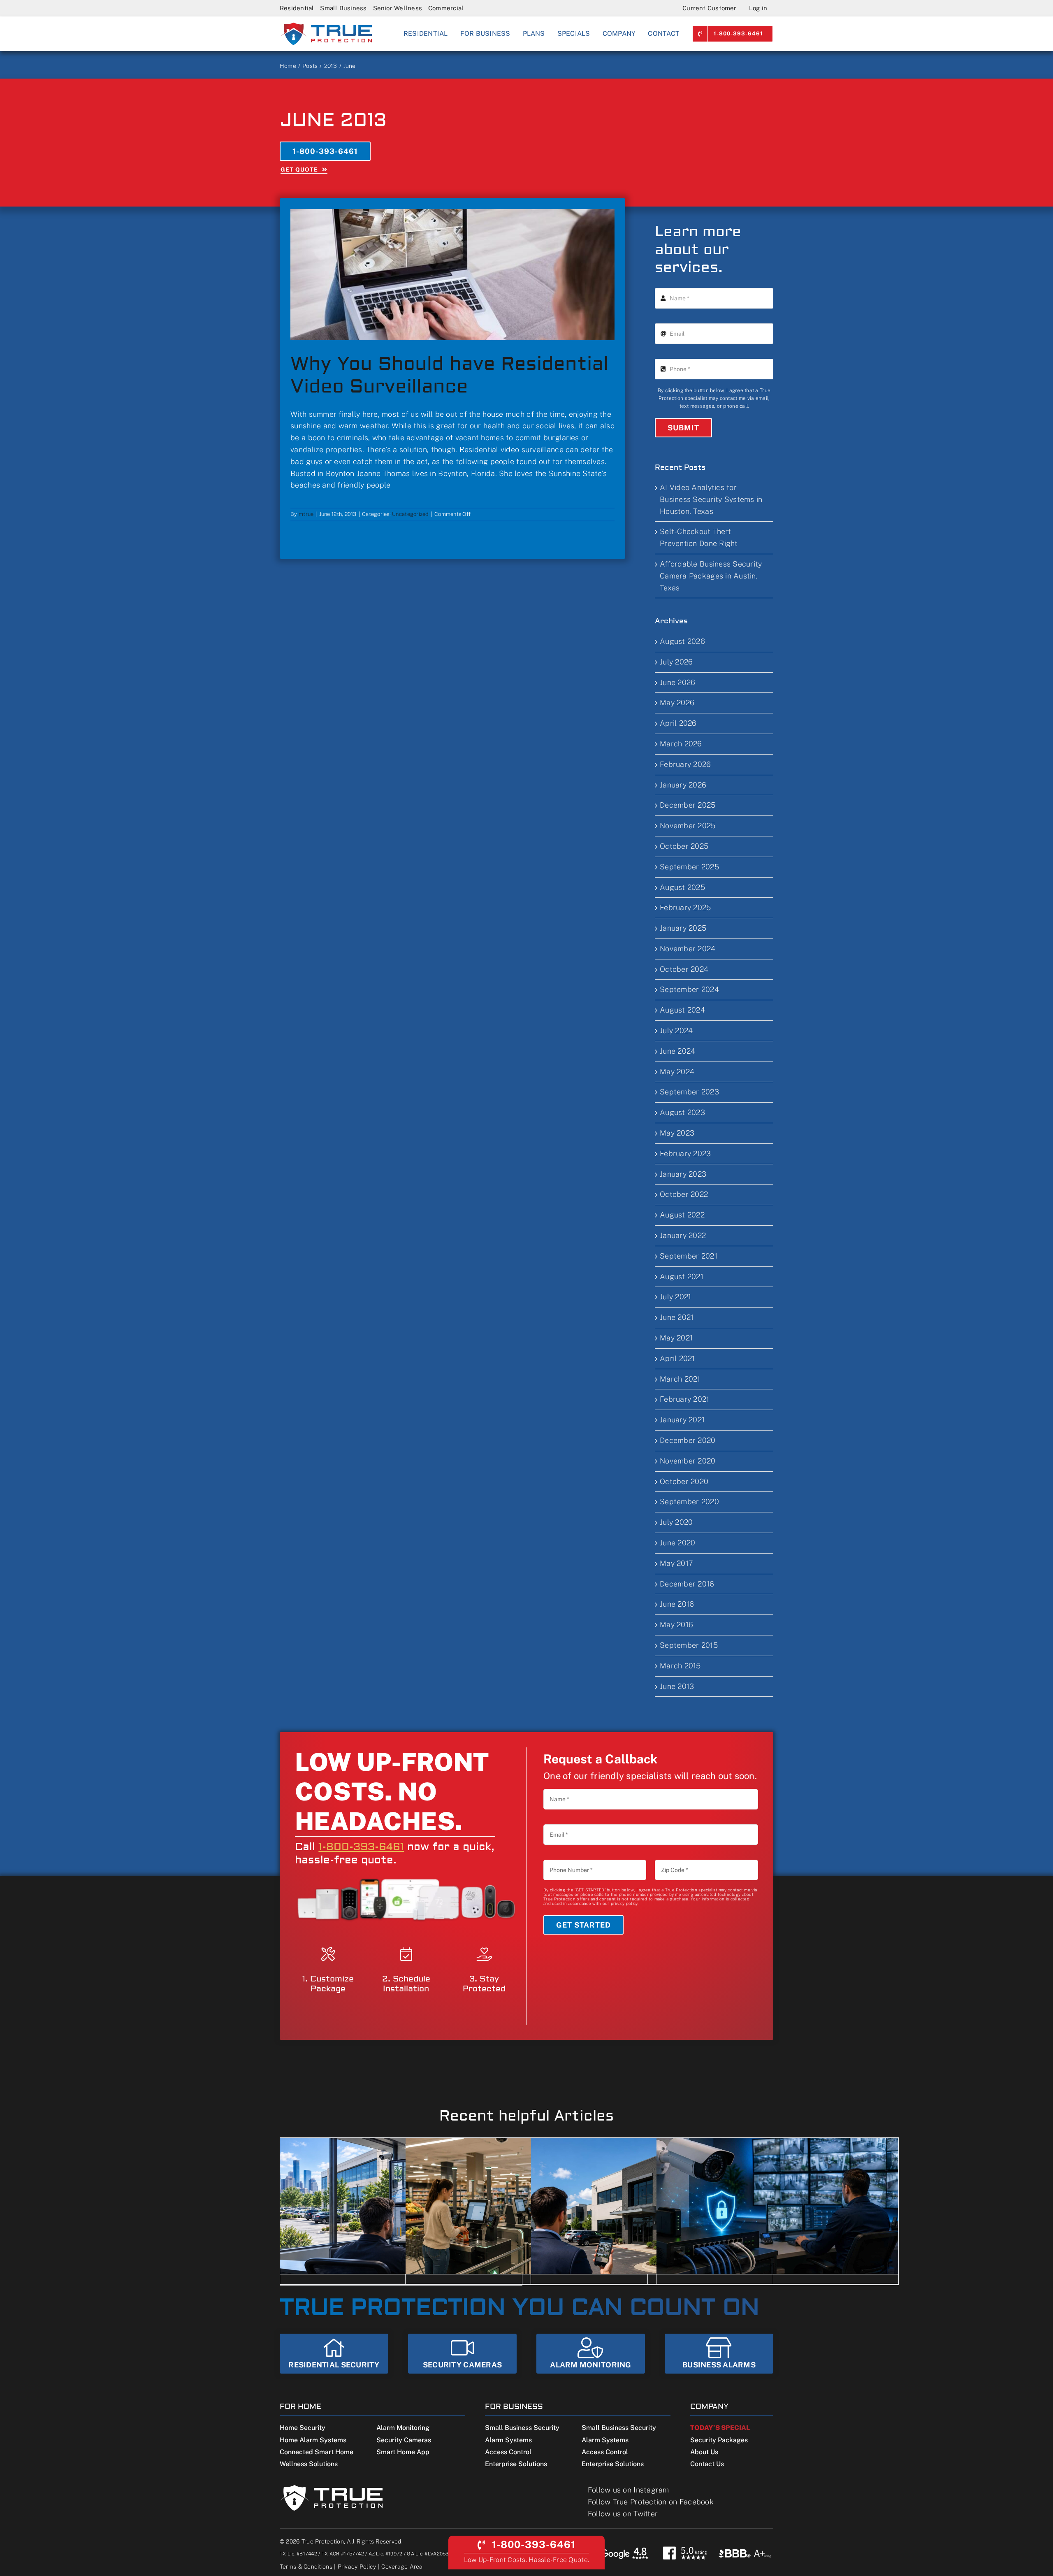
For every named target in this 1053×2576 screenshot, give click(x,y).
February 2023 (685, 1153)
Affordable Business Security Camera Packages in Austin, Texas (711, 576)
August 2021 (682, 1276)
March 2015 (680, 1666)
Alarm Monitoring (403, 2428)
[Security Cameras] (462, 2354)
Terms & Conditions (306, 2567)
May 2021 (676, 1338)
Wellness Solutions (309, 2464)
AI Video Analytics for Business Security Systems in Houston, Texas (711, 499)
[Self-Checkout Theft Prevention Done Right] (526, 2206)
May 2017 (676, 1563)
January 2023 (683, 1174)
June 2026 (677, 682)
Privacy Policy (357, 2567)
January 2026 (683, 785)
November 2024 (688, 949)
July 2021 (675, 1297)
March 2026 (681, 744)
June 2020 (677, 1543)
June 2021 (677, 1317)
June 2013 (677, 1686)
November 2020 (688, 1461)
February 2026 (685, 764)
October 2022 (684, 1194)
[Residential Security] (334, 2354)
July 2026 (676, 662)
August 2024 (682, 1010)
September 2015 (689, 1645)
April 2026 (678, 723)
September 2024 (689, 989)
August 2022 (682, 1215)
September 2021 (689, 1256)
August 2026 (682, 641)
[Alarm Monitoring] (591, 2354)
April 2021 (677, 1358)
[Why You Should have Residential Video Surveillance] (452, 275)
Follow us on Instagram (629, 2490)
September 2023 (689, 1092)
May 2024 (677, 1072)
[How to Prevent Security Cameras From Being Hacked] (777, 2206)
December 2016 (687, 1584)
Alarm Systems (508, 2440)
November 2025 (688, 826)
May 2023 (677, 1133)
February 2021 (685, 1399)
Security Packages (719, 2440)
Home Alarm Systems (313, 2440)
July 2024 (676, 1030)
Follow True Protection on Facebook (651, 2502)
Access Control (508, 2452)
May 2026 (677, 703)
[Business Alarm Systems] (719, 2354)
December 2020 (688, 1440)
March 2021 (680, 1379)
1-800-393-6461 (361, 1847)
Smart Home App (403, 2452)
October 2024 (684, 969)
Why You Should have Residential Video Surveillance (449, 375)
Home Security (303, 2428)
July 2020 (676, 1522)
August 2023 (682, 1112)
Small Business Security (522, 2428)
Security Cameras (404, 2440)
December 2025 (688, 805)
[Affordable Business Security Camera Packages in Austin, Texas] (652, 2206)
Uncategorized (411, 514)
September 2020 (689, 1502)
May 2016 (676, 1625)
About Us (704, 2452)
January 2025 (683, 928)
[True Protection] (326, 25)
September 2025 (689, 867)
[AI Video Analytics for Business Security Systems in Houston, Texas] (401, 2206)
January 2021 (682, 1420)
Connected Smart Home (317, 2452)
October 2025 (684, 846)
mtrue (306, 514)
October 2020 (684, 1481)
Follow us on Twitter (623, 2514)
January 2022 (683, 1235)
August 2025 (682, 887)
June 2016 (677, 1604)
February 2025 (685, 907)
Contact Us (707, 2464)
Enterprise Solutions (516, 2464)
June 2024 (677, 1051)
